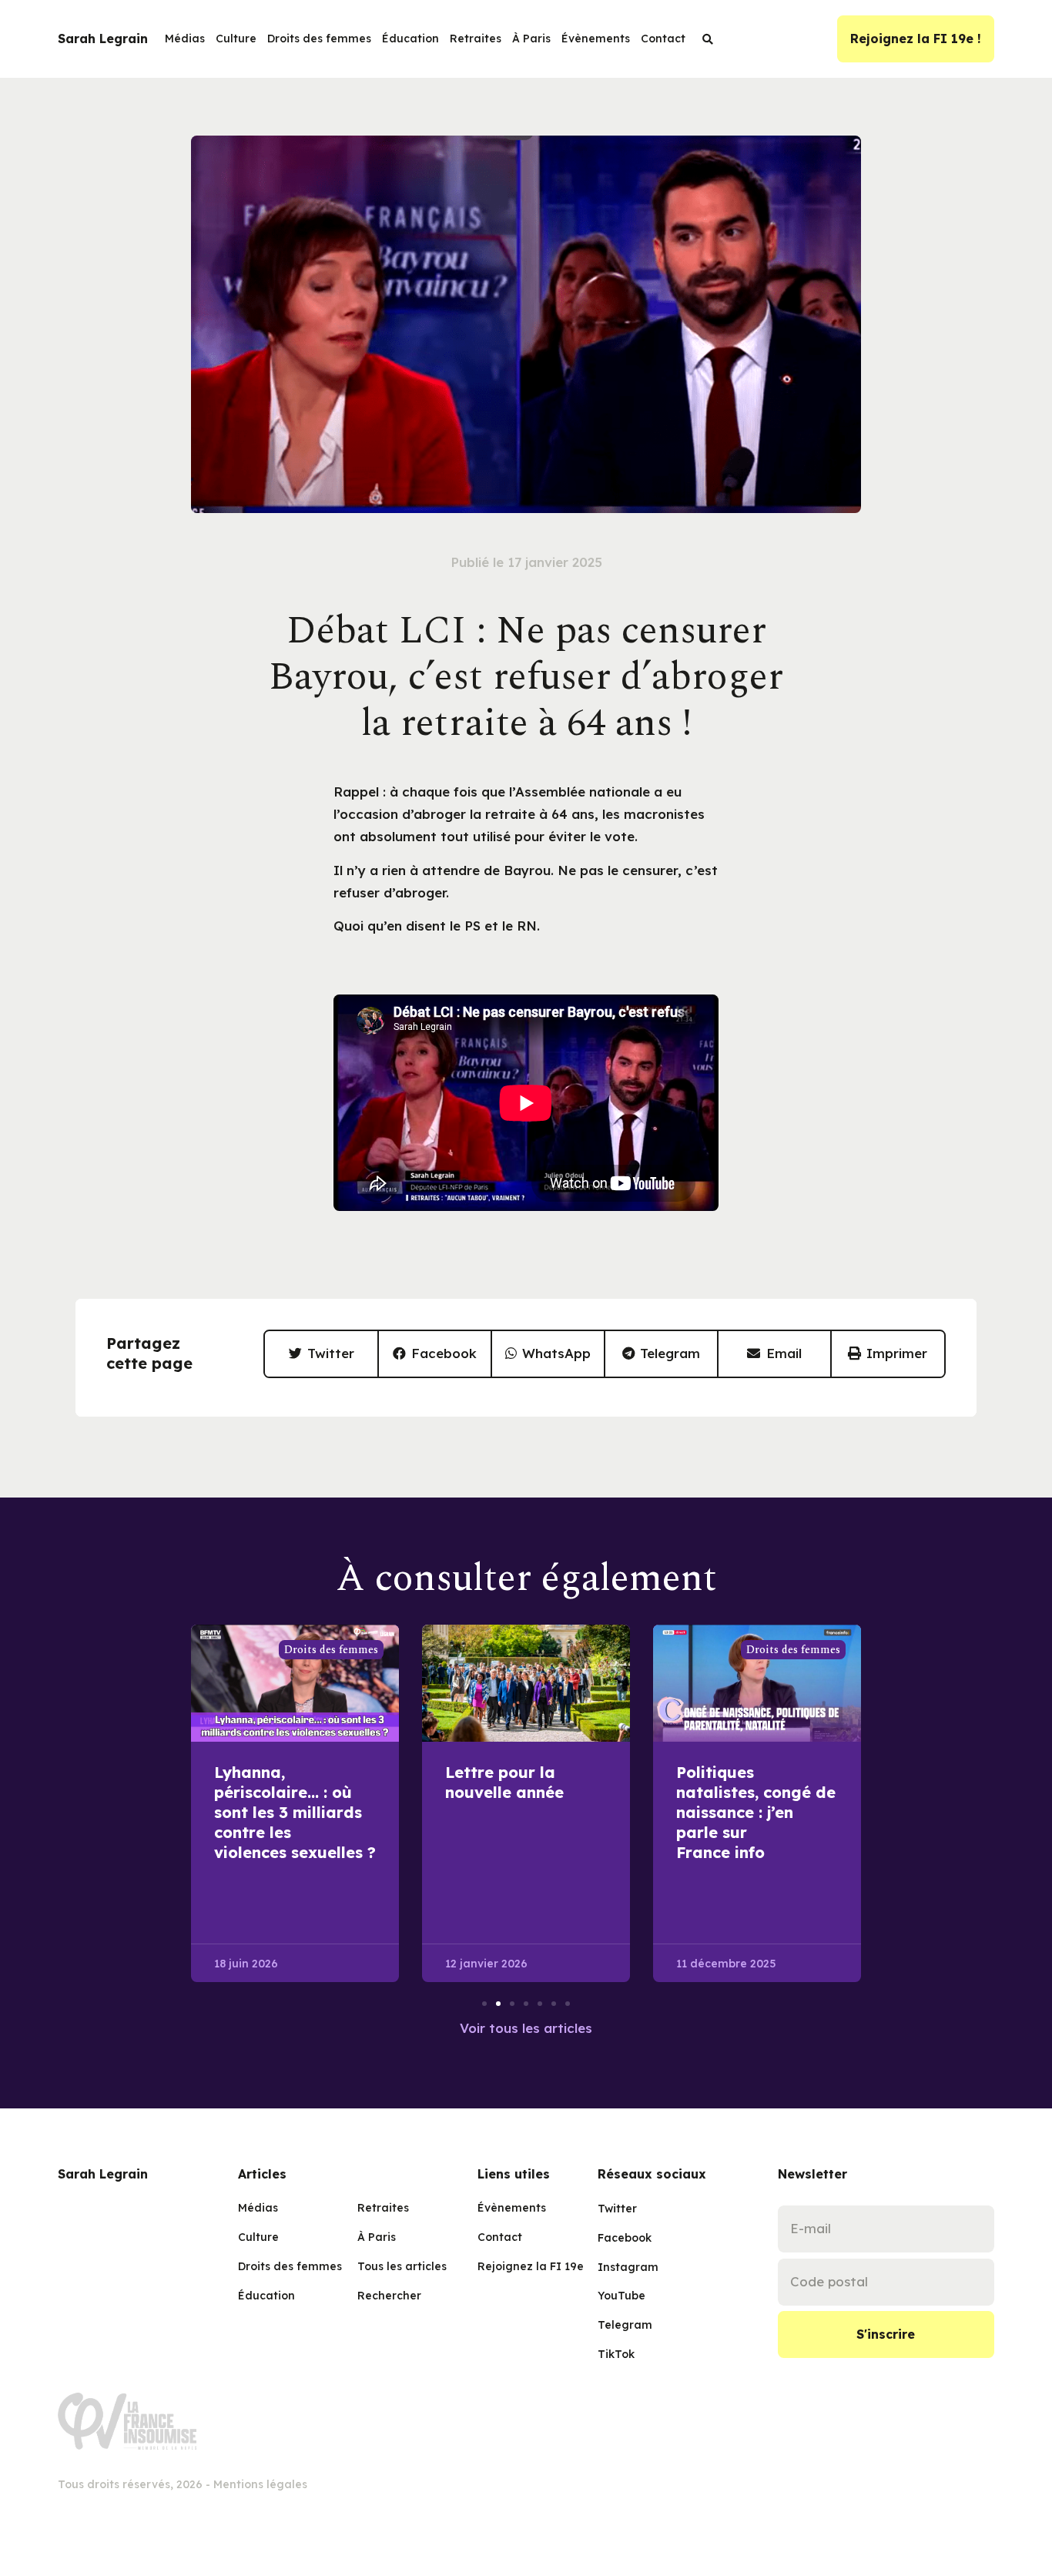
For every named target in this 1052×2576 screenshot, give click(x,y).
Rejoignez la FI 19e (526, 2266)
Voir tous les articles (526, 2028)
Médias (185, 39)
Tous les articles (402, 2266)
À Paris (531, 39)
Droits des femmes (319, 39)
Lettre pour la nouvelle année (504, 1782)
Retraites (476, 39)
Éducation (410, 39)
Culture (236, 39)
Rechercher (389, 2296)
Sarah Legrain (103, 39)
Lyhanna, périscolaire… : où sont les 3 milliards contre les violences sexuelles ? (295, 1812)
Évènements (596, 39)
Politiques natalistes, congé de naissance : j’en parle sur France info (756, 1812)
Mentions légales (260, 2484)
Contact (663, 39)
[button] (322, 1354)
